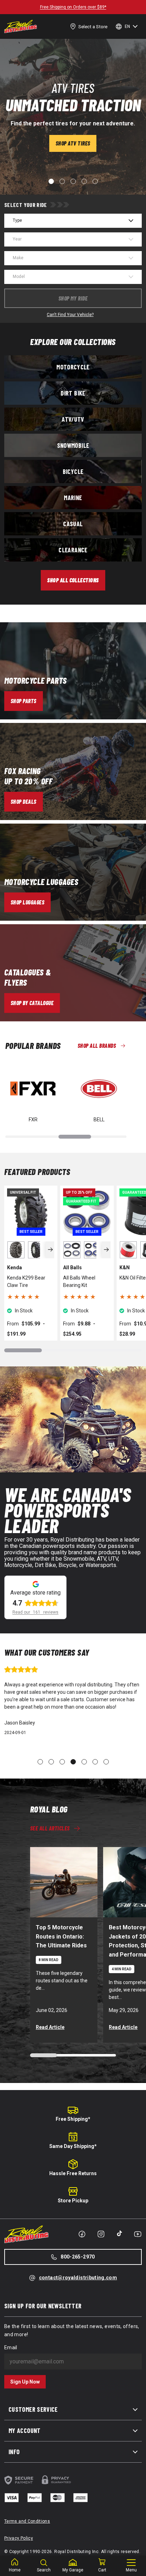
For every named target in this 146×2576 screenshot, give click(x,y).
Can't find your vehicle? (70, 315)
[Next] (50, 1250)
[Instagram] (101, 2234)
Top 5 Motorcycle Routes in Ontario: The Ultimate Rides (61, 1937)
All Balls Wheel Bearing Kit (79, 1281)
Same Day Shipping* (73, 2146)
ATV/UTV (73, 419)
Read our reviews (35, 1612)
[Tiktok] (119, 2233)
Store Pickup (73, 2201)
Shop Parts (24, 701)
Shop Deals (24, 802)
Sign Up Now (25, 2382)
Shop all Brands (97, 1046)
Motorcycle (73, 367)
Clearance (73, 550)
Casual (73, 524)
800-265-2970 (78, 2257)
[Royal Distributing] (21, 26)
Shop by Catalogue (32, 1003)
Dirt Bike (73, 393)
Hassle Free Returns (73, 2173)
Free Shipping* (73, 2119)
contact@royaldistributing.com (78, 2278)
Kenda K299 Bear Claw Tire (26, 1281)
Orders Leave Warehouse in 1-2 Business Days (73, 7)
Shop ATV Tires (73, 143)
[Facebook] (82, 2234)
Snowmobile (73, 445)
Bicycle (73, 471)
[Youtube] (138, 2234)
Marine (73, 498)
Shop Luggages (27, 902)
